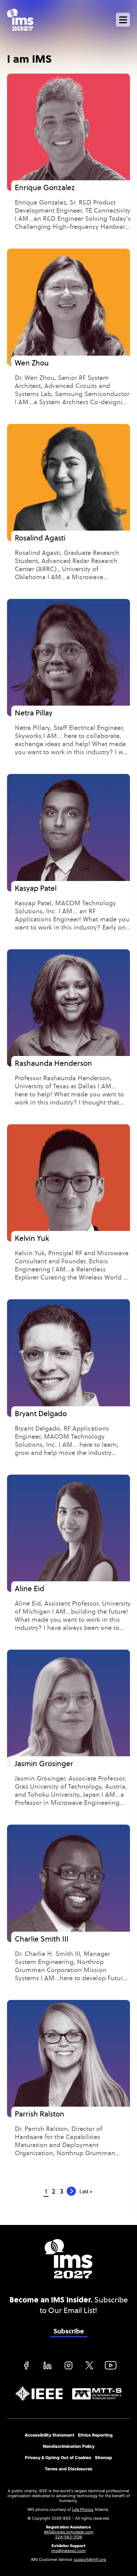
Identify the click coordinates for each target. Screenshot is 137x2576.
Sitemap (103, 2458)
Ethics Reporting (95, 2435)
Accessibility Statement (50, 2435)
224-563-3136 (69, 2537)
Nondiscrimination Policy (69, 2446)
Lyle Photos (83, 2509)
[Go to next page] (71, 2191)
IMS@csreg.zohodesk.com (69, 2532)
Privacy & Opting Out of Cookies (58, 2458)
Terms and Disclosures (68, 2469)
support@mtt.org (90, 2559)
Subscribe (69, 2331)
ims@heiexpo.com (68, 2551)
